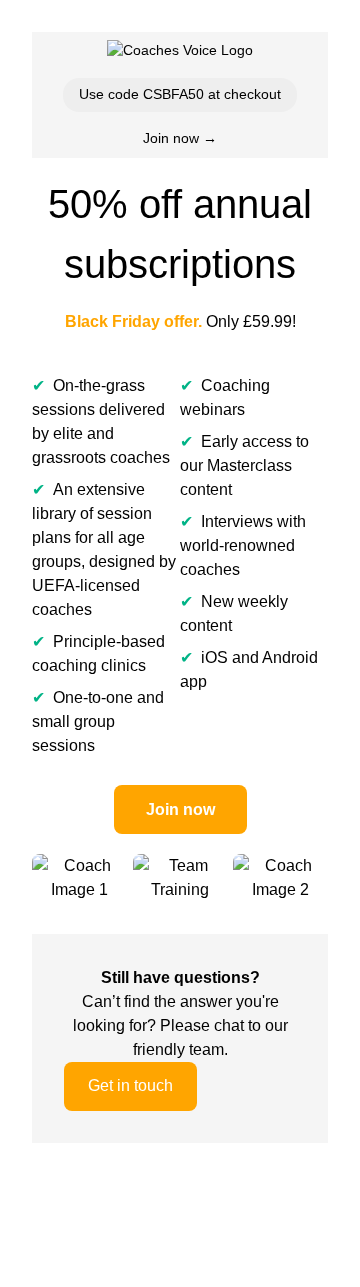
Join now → (180, 138)
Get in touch (130, 1085)
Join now (180, 809)
